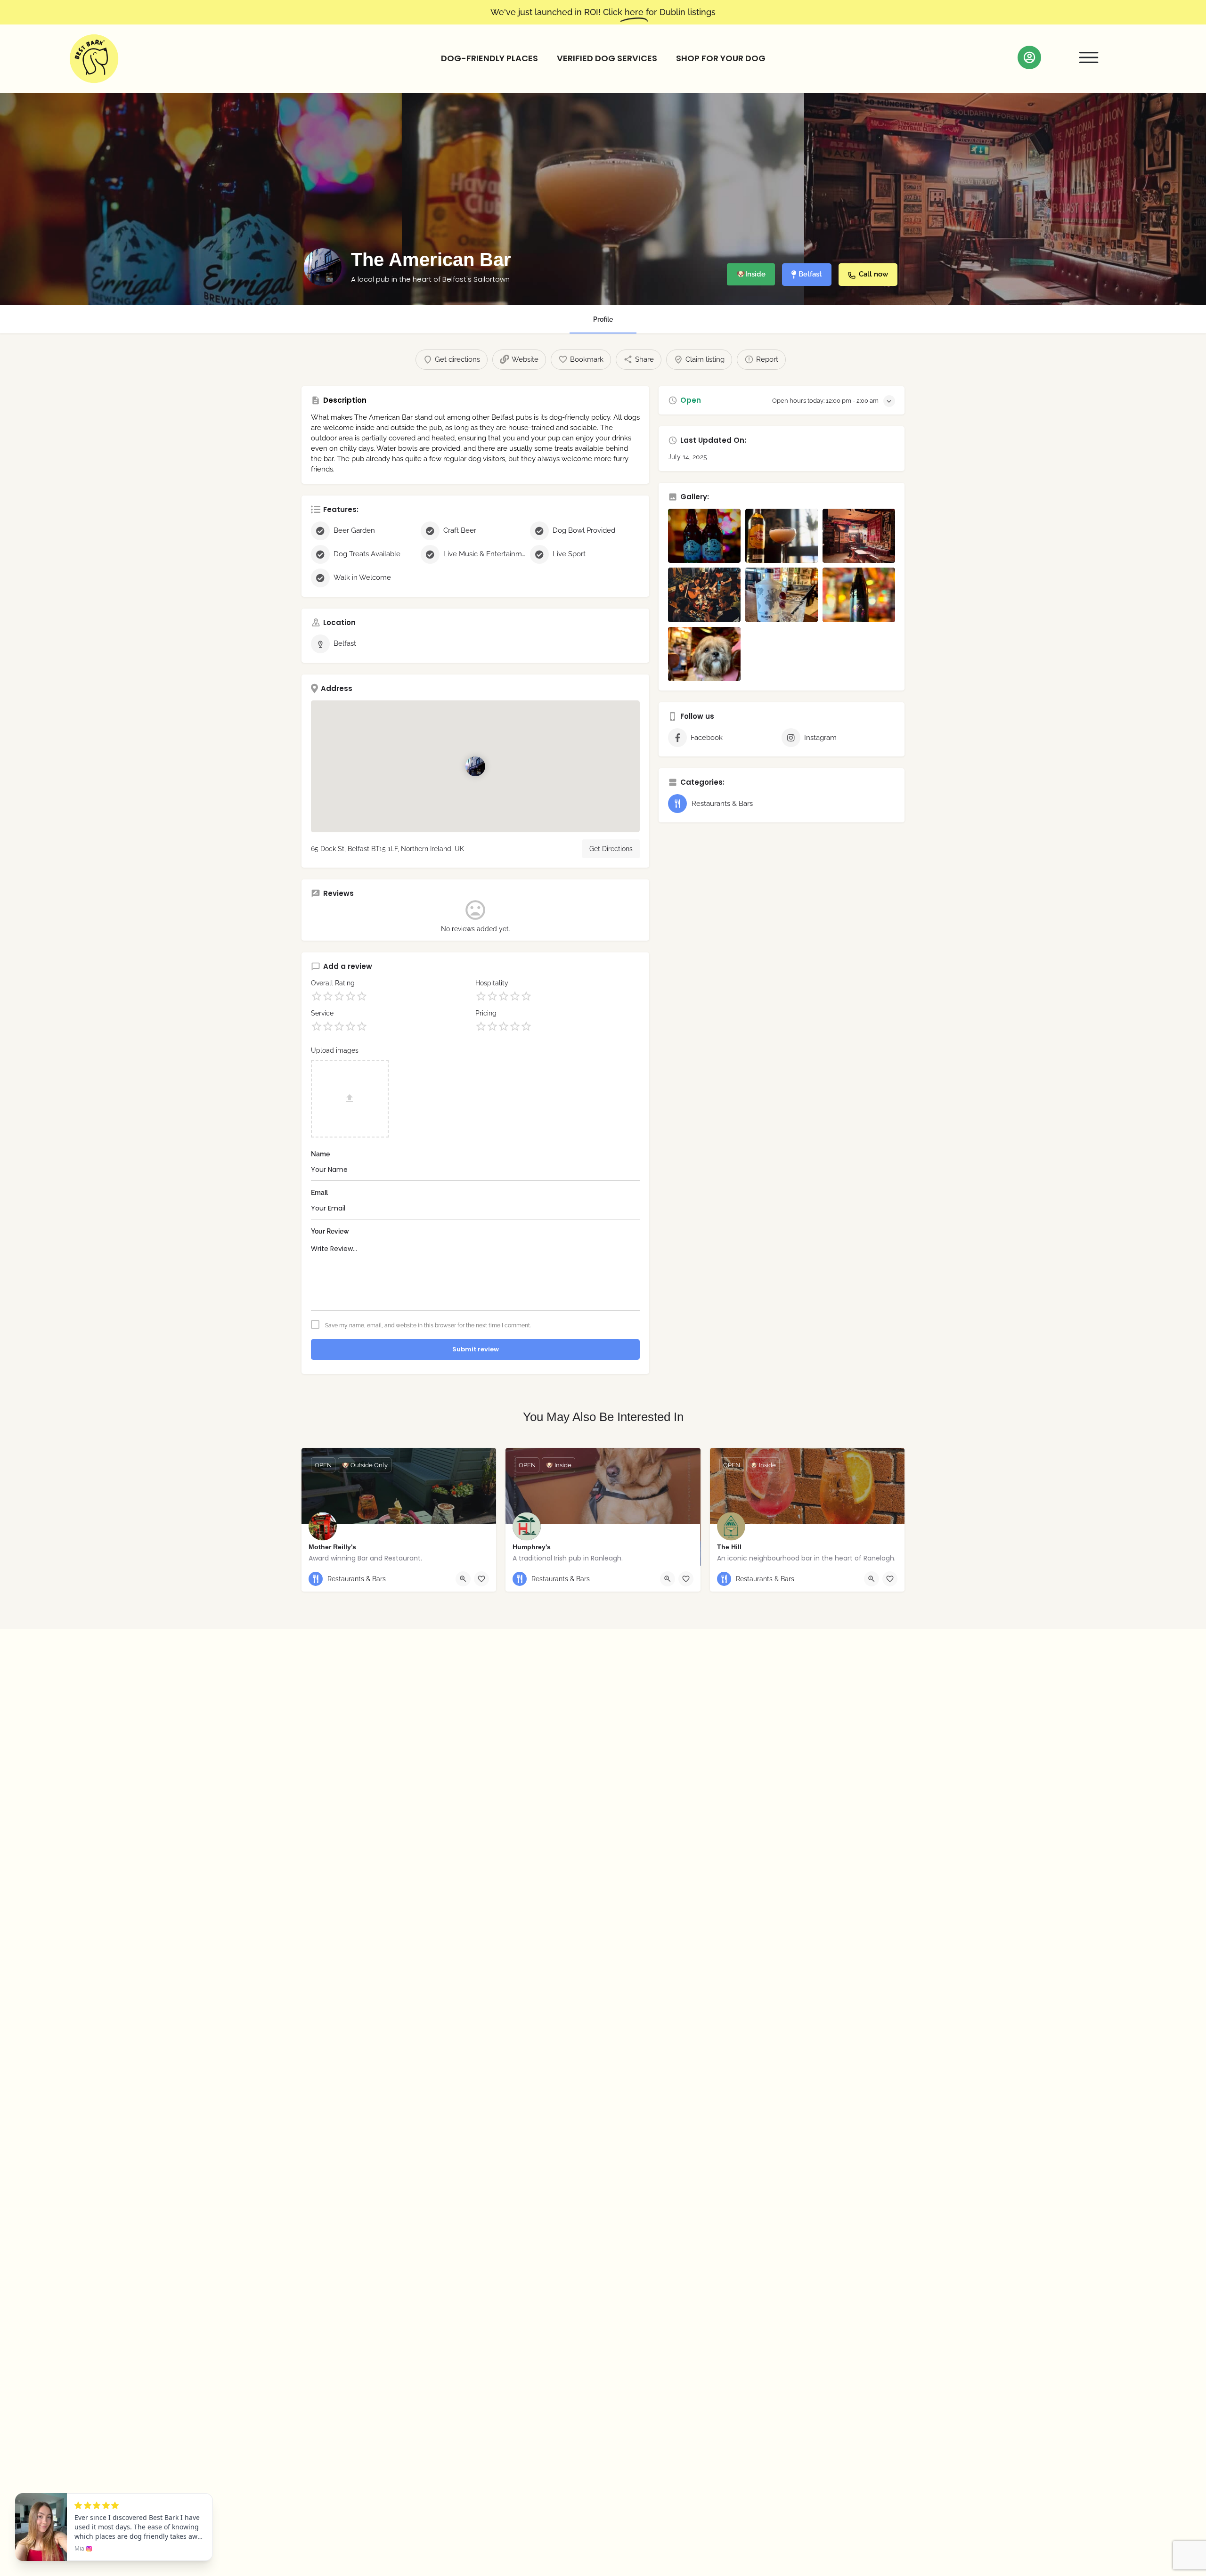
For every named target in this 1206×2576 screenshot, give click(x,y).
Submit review (476, 1349)
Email (319, 1193)
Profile (603, 319)
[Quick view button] (463, 1579)
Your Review (330, 1231)
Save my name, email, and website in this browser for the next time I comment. (428, 1325)
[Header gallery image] (201, 199)
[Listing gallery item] (704, 536)
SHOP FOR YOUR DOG (721, 58)
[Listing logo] (323, 267)
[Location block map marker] (475, 766)
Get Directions (611, 849)
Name (320, 1154)
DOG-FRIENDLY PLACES (489, 58)
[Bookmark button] (481, 1579)
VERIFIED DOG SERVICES (607, 58)
